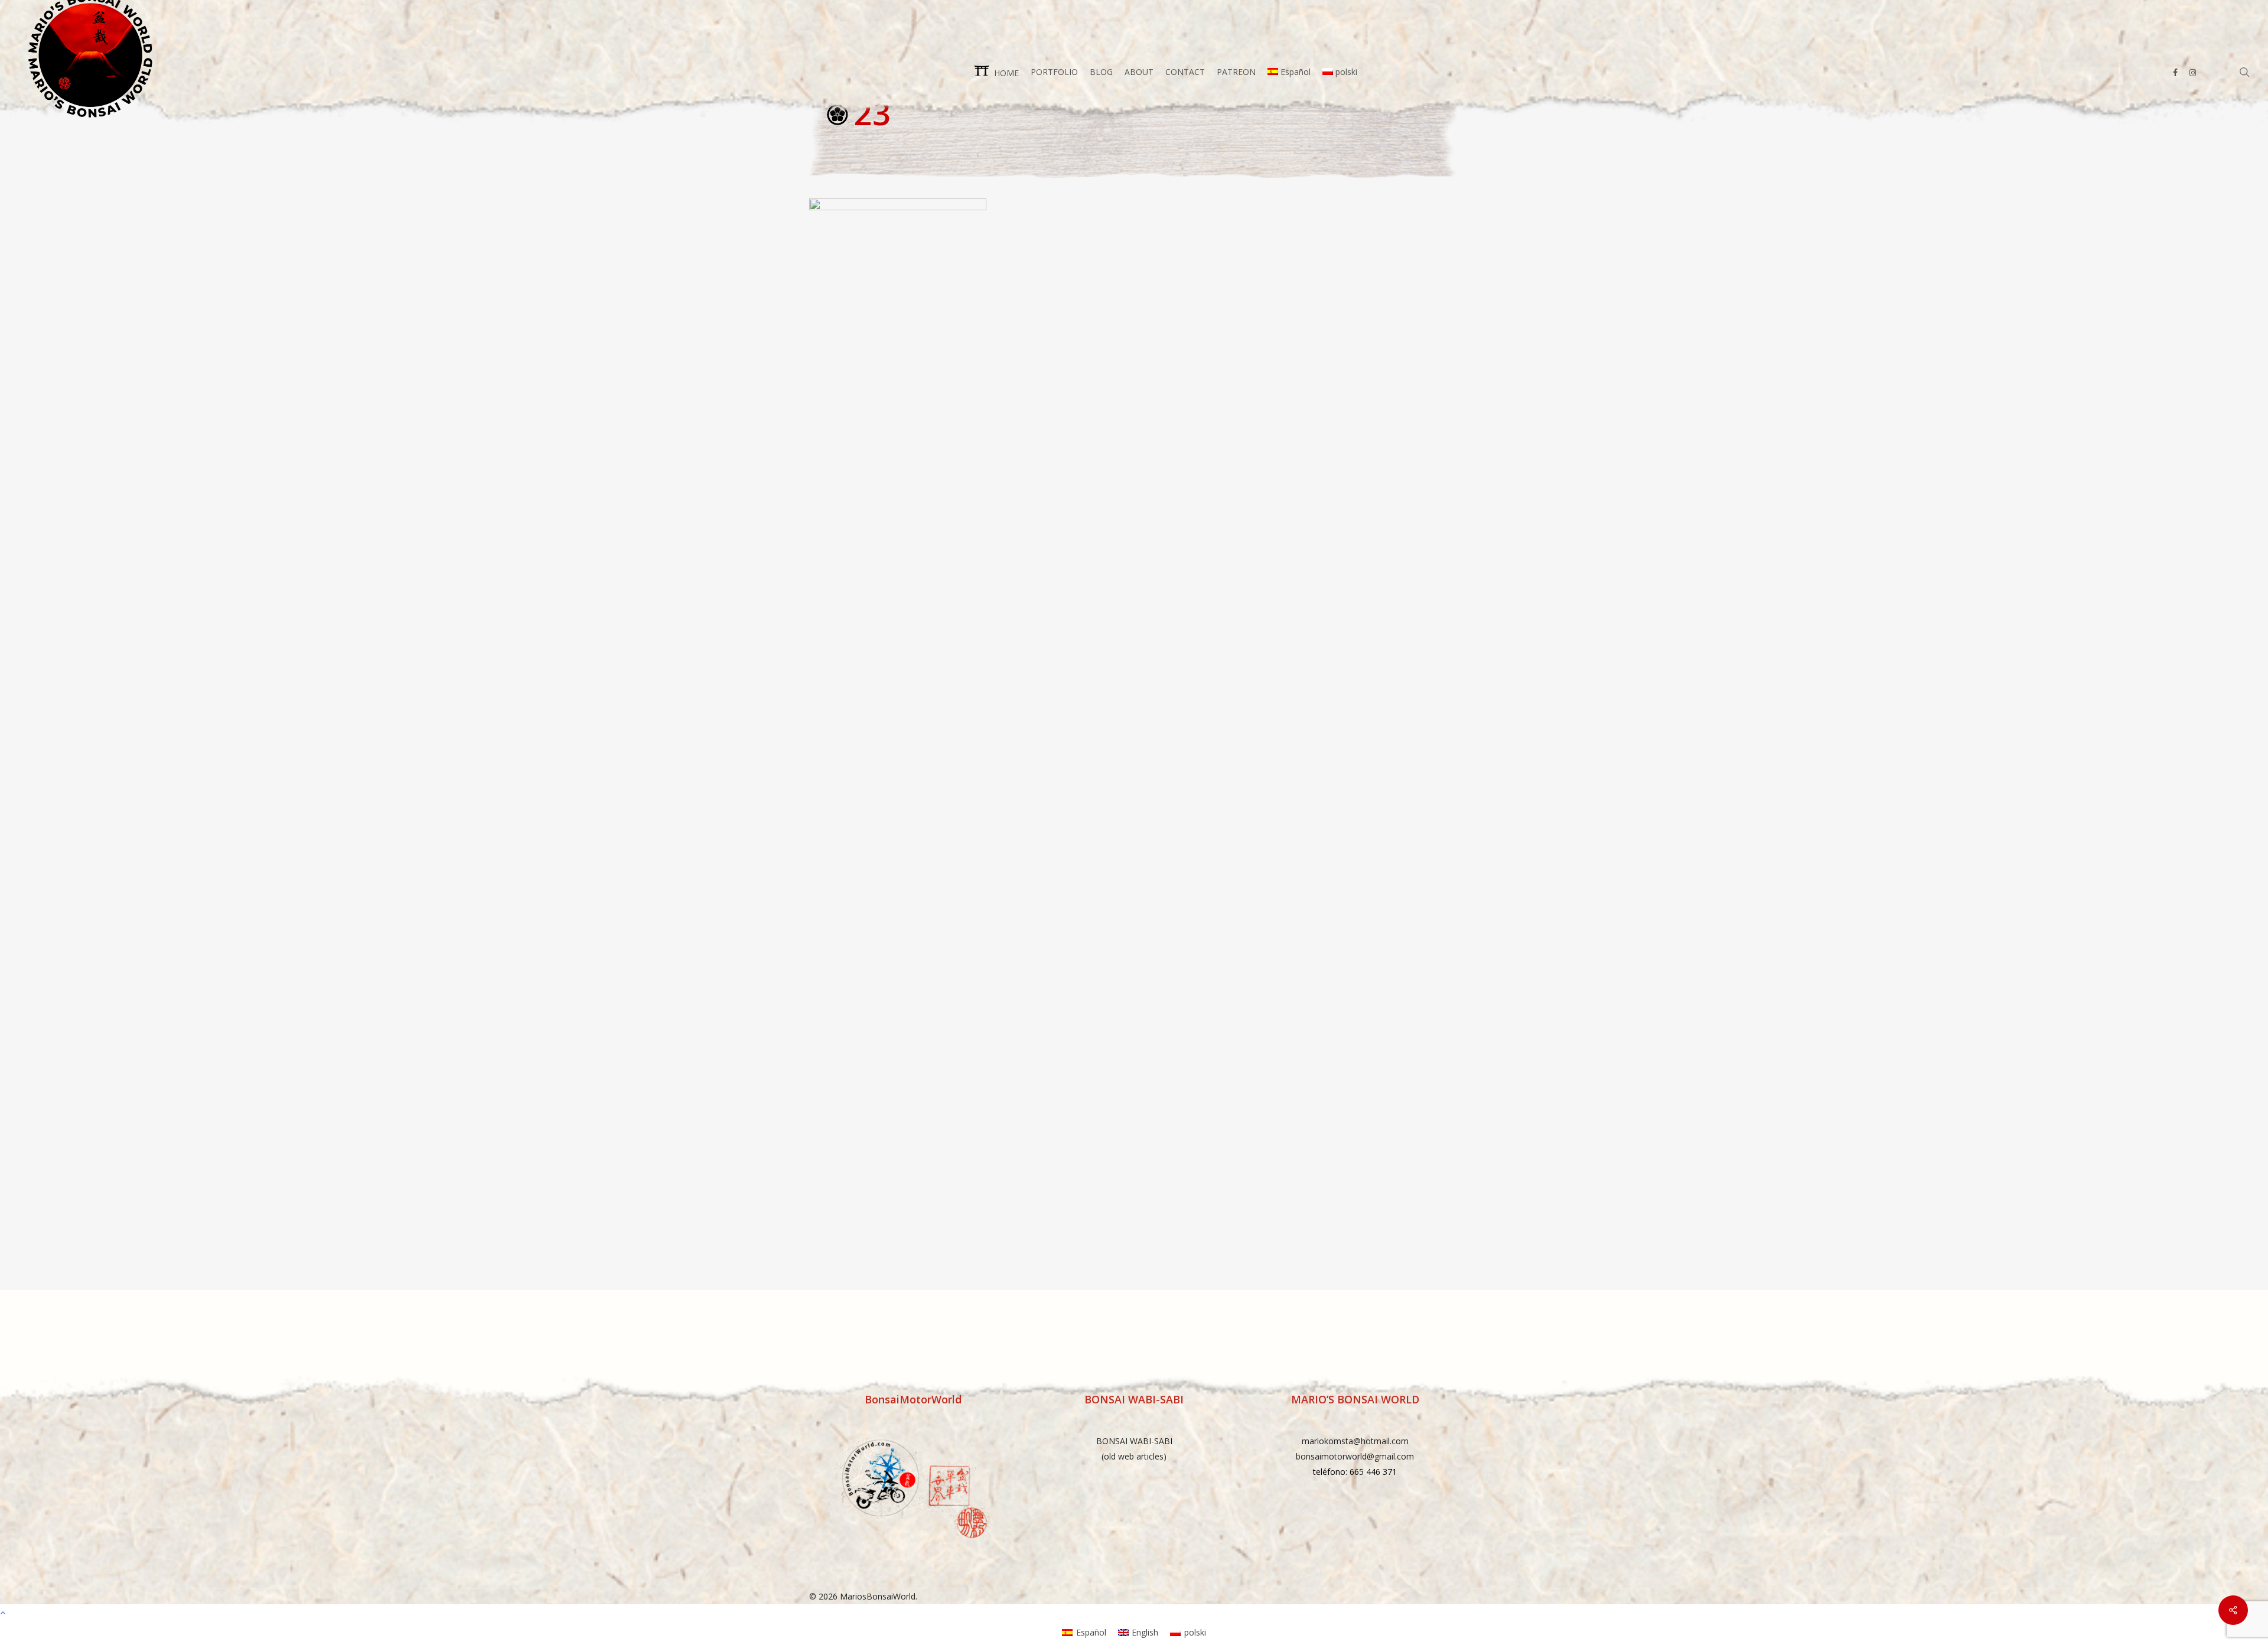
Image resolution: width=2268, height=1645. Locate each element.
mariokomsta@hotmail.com (1355, 1441)
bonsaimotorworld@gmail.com (1355, 1456)
